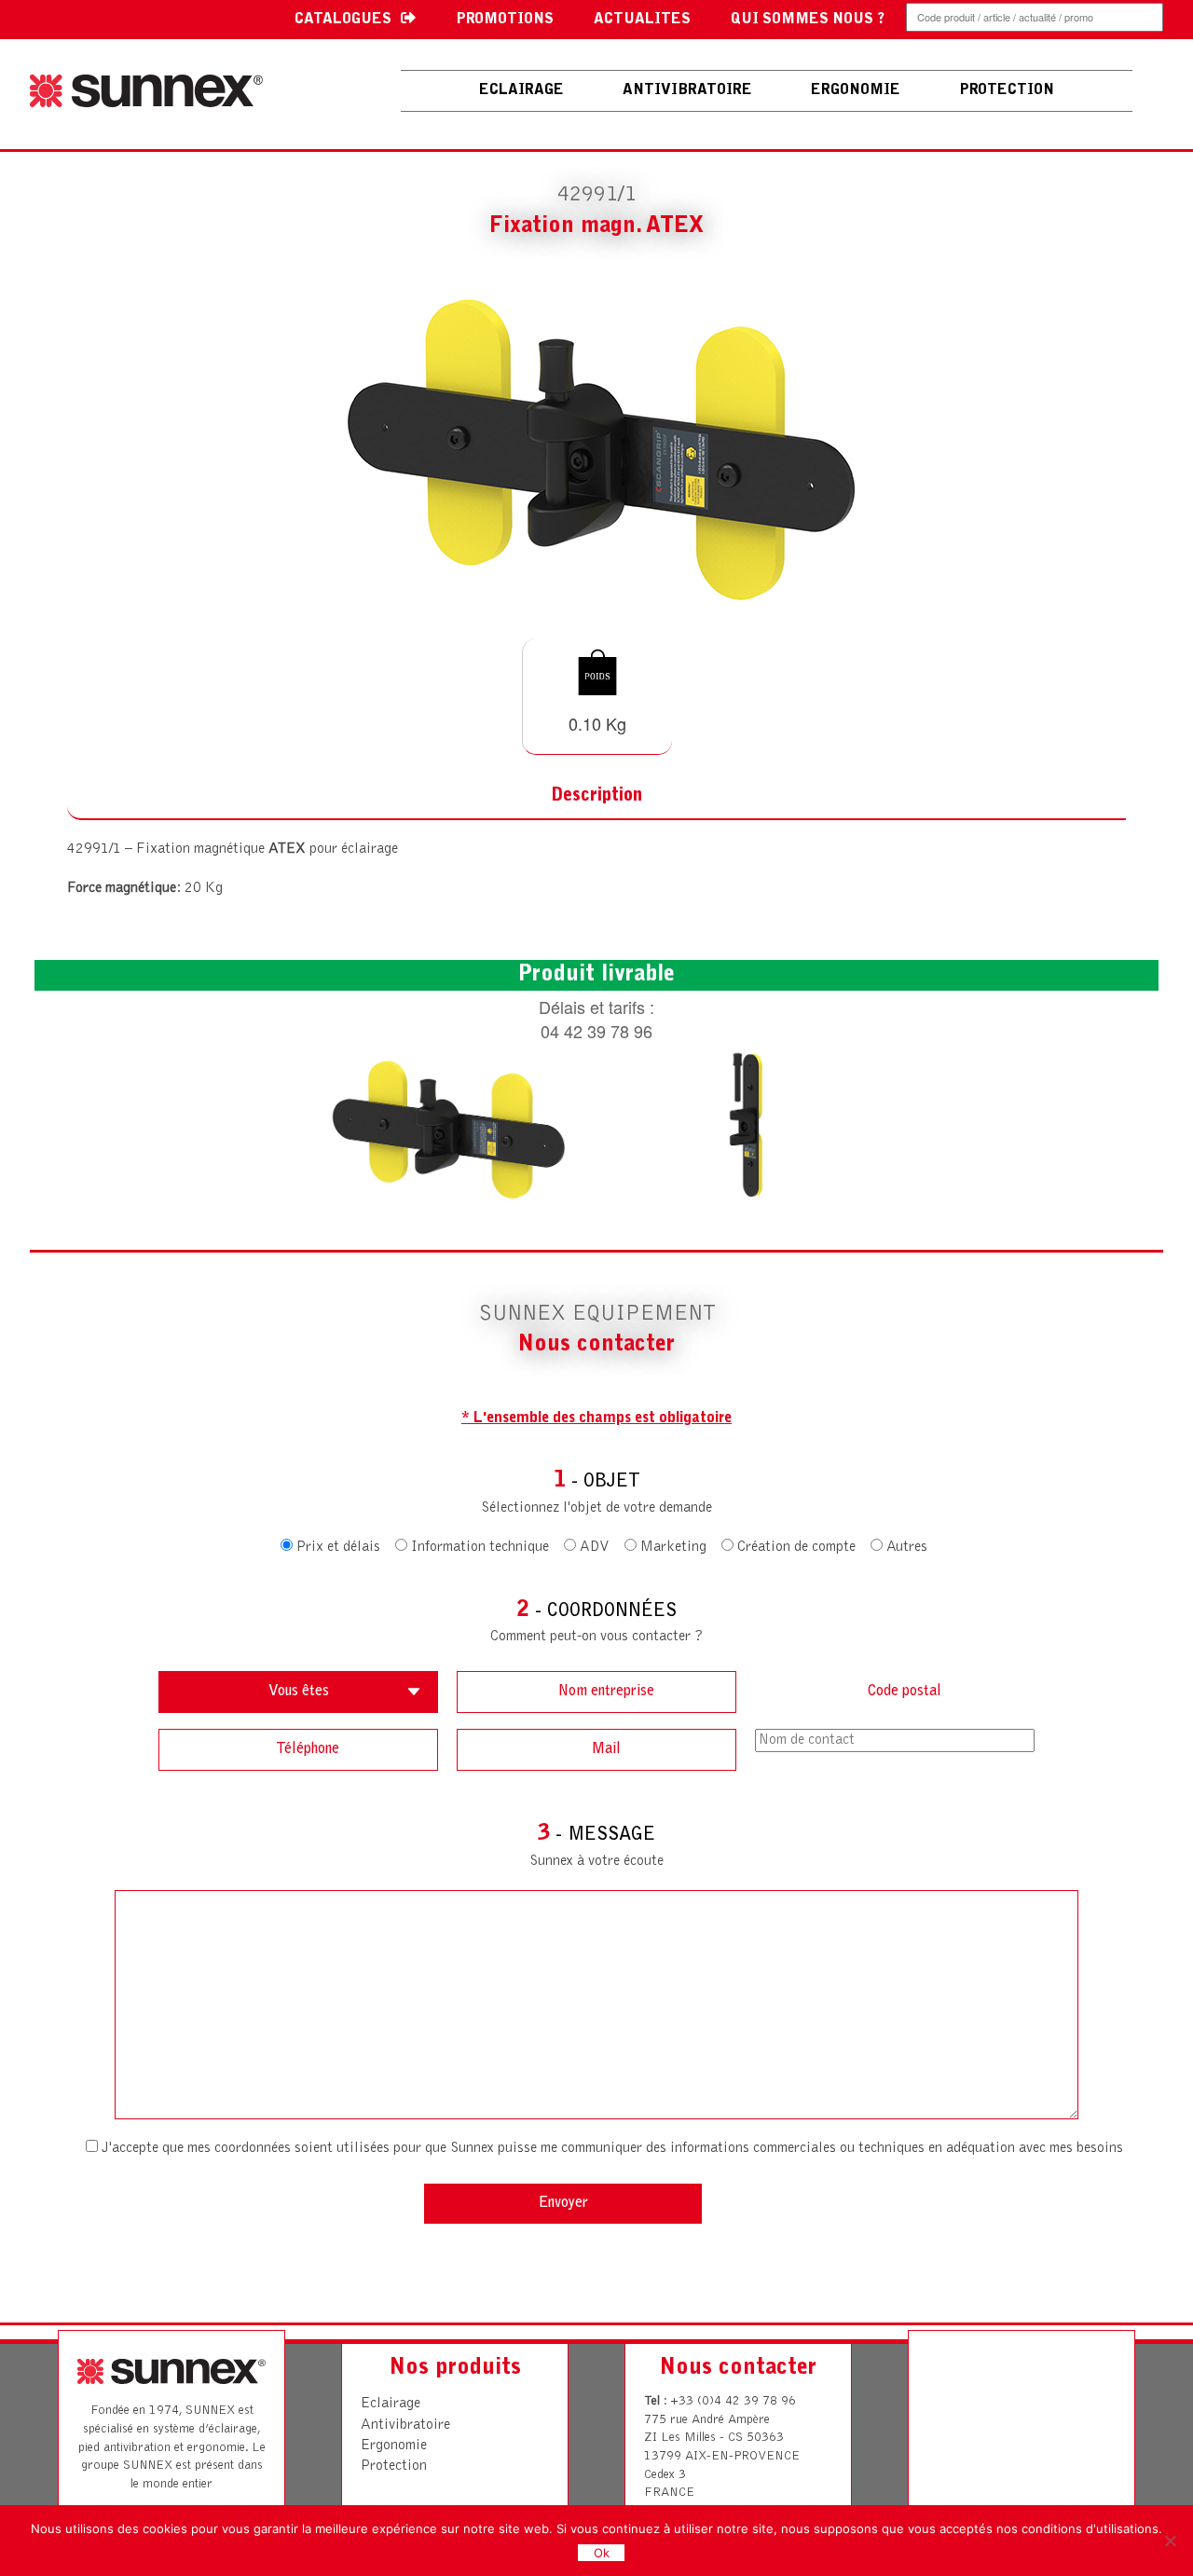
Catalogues (343, 20)
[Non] (1170, 2541)
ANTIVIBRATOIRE (687, 90)
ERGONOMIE (856, 90)
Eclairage (521, 90)
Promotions (505, 20)
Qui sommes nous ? (808, 20)
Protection (394, 2466)
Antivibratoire (405, 2425)
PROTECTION (1007, 90)
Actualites (642, 20)
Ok (602, 2553)
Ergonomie (394, 2446)
